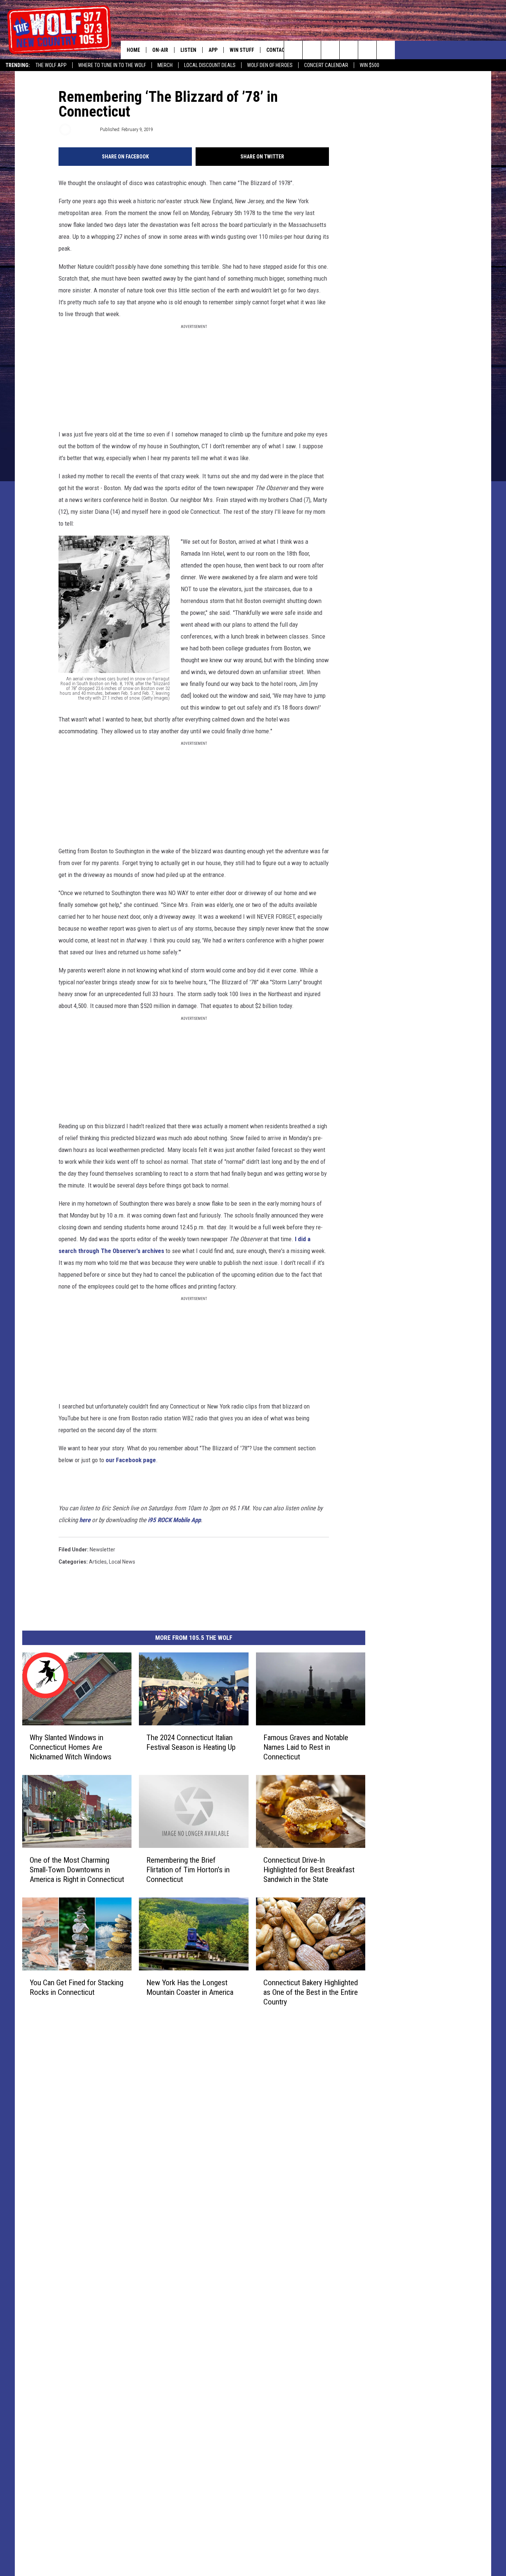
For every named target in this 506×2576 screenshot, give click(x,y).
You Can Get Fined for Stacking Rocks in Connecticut (76, 1987)
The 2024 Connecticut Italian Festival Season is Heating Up (191, 1742)
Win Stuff (242, 50)
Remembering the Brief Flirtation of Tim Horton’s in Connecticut (188, 1870)
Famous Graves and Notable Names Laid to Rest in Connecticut (306, 1747)
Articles (98, 1562)
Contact (277, 50)
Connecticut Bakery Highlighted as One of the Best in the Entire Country (311, 1992)
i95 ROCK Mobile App (174, 1520)
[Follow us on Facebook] (330, 50)
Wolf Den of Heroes (270, 65)
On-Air (160, 50)
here (85, 1520)
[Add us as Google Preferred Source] (312, 50)
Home (133, 50)
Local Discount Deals (210, 65)
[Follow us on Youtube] (386, 50)
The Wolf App (51, 65)
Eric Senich (85, 129)
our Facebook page (131, 1460)
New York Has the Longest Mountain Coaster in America (190, 1987)
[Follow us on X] (367, 50)
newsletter (102, 1550)
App (213, 50)
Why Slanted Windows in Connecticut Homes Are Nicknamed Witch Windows (71, 1747)
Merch (165, 65)
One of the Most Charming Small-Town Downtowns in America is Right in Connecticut (77, 1870)
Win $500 (369, 65)
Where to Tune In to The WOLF (112, 65)
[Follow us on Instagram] (349, 50)
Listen (188, 50)
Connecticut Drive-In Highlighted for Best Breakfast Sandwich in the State (309, 1870)
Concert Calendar (326, 65)
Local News (122, 1562)
